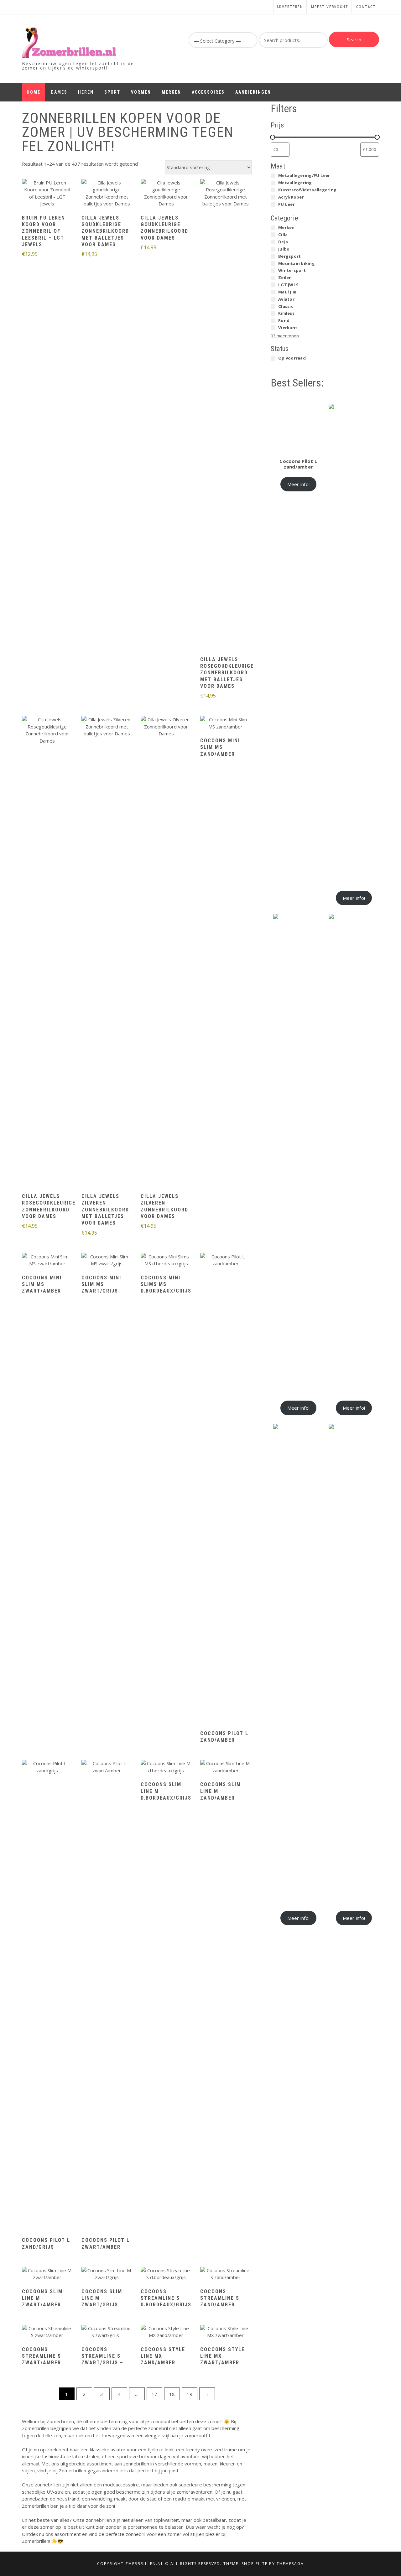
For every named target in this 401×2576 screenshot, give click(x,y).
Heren (86, 92)
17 (154, 2394)
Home (34, 92)
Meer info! (299, 484)
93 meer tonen (285, 336)
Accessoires (208, 92)
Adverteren (290, 7)
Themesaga (290, 2564)
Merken (171, 92)
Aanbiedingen (253, 92)
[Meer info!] (47, 194)
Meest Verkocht (330, 7)
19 (190, 2394)
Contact (366, 7)
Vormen (141, 92)
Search (354, 39)
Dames (59, 92)
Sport (112, 92)
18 (172, 2394)
